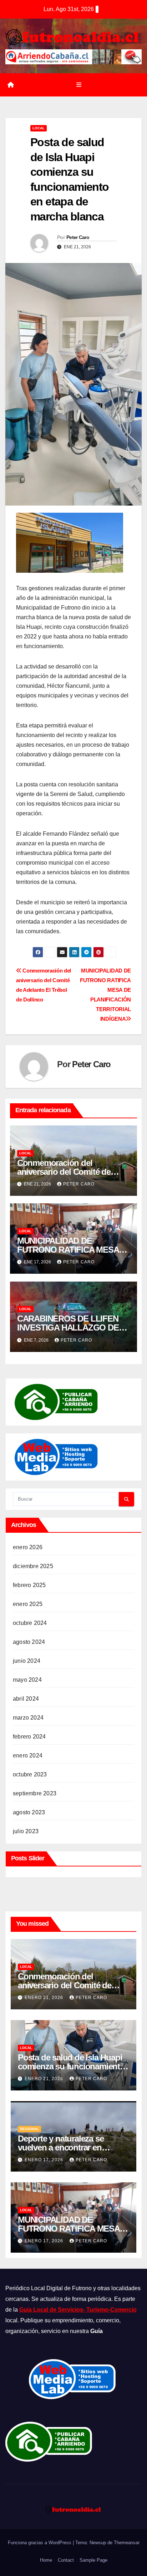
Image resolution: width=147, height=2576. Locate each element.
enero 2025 (28, 1604)
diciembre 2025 (33, 1566)
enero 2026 (28, 1547)
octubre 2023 (30, 1774)
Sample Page (93, 2560)
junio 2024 (27, 1661)
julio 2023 (26, 1831)
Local (39, 128)
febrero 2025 (29, 1585)
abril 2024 (26, 1699)
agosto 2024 (29, 1642)
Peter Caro (78, 237)
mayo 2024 (27, 1680)
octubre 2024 (30, 1623)
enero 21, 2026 (45, 1998)
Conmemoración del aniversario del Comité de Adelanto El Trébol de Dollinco (73, 1172)
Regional (29, 2129)
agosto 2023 (29, 1812)
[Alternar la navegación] (79, 85)
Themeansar (127, 2543)
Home (46, 2560)
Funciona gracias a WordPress (40, 2543)
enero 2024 (28, 1756)
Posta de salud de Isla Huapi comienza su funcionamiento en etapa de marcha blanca (71, 2066)
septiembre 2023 (35, 1793)
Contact (66, 2560)
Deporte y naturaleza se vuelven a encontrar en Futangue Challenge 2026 (65, 2147)
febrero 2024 (29, 1737)
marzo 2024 (28, 1718)
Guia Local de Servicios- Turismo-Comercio (78, 2310)
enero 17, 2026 (45, 2160)
